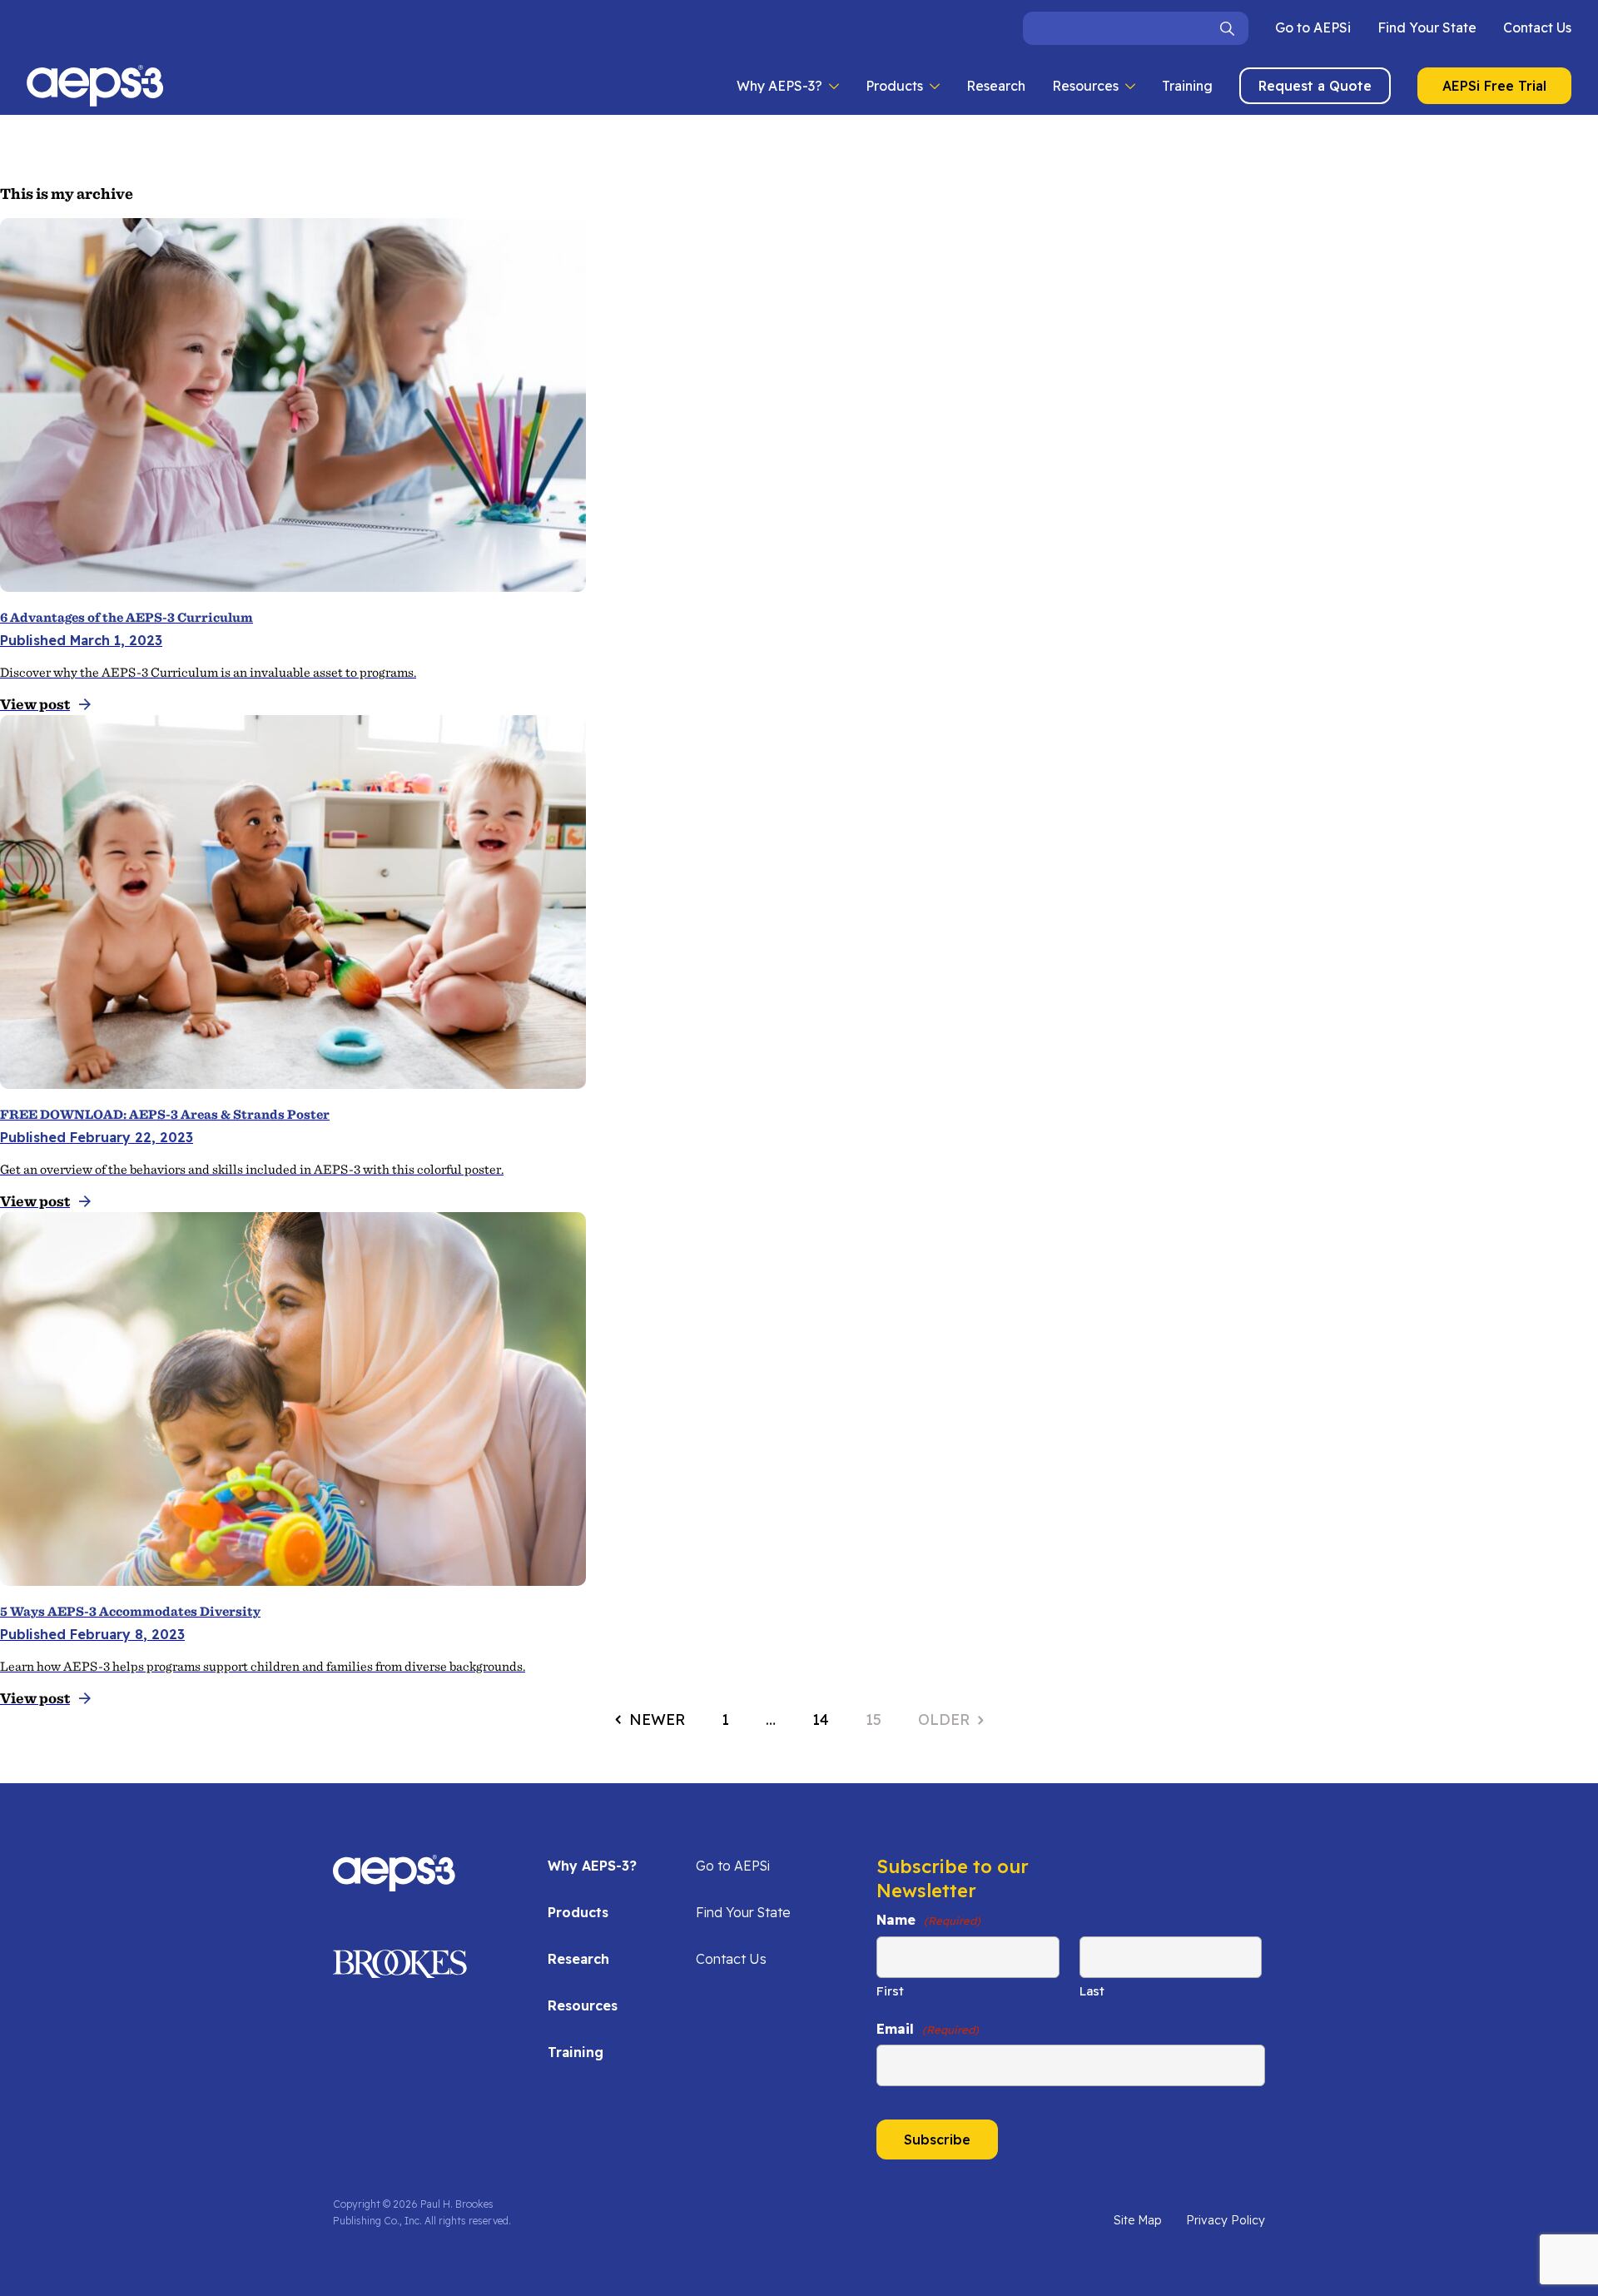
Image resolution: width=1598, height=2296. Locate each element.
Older (944, 1720)
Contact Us (1537, 27)
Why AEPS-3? (779, 86)
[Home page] (394, 1883)
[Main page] (95, 86)
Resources (1085, 86)
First (890, 1991)
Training (1187, 86)
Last (1092, 1991)
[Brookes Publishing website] (400, 1970)
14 (821, 1720)
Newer (657, 1720)
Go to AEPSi (1313, 27)
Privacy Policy (1226, 2220)
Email (928, 2029)
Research (996, 86)
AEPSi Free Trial (1494, 86)
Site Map (1137, 2220)
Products (894, 86)
